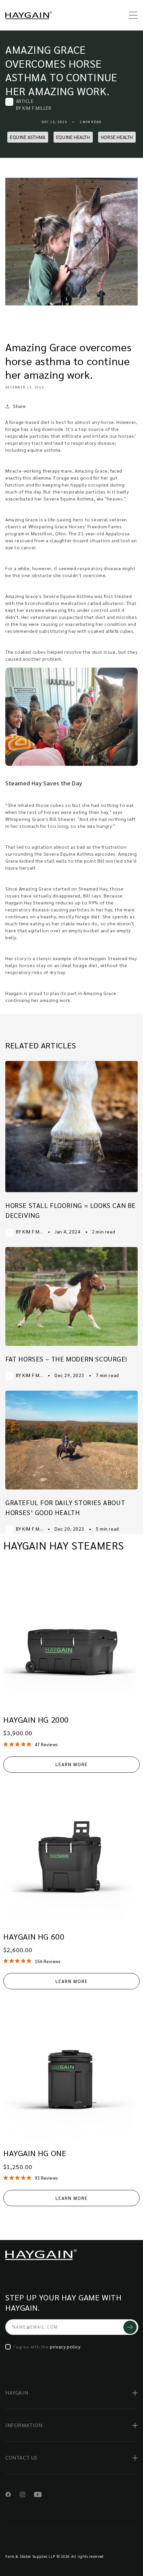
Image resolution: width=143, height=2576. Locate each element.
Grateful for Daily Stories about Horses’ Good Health (65, 1507)
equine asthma (28, 137)
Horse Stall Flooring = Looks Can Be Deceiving (71, 1210)
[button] (130, 15)
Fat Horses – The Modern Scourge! (66, 1359)
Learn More (72, 1764)
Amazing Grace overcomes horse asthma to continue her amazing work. (61, 70)
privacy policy (65, 2346)
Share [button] (19, 406)
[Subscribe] (130, 2327)
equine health (73, 137)
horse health (117, 137)
